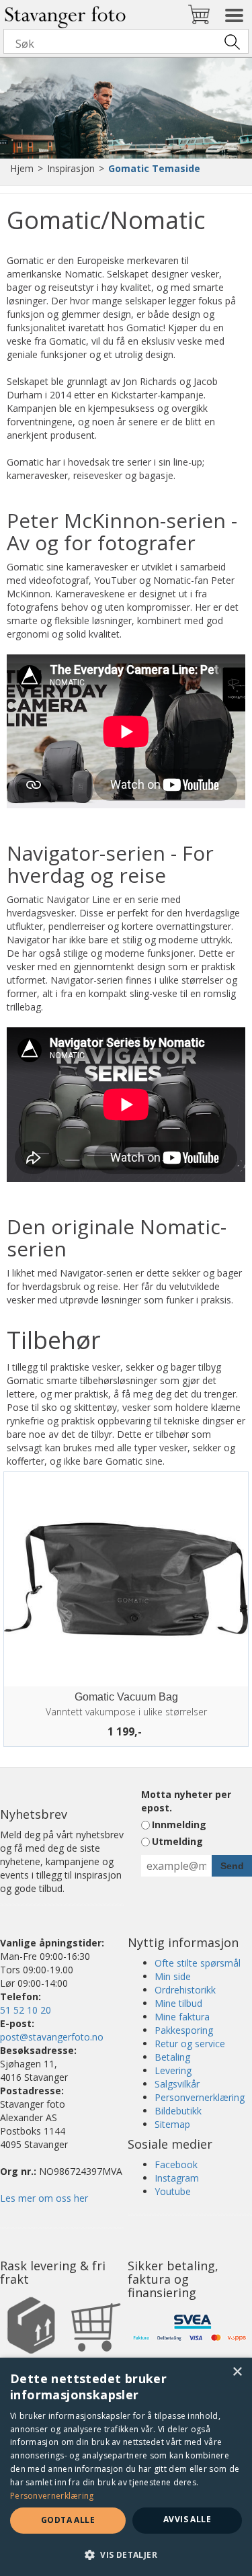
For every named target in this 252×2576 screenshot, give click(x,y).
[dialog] (126, 2467)
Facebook (176, 2164)
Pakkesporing (184, 2030)
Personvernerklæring (200, 2097)
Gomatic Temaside (154, 168)
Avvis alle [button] (187, 2519)
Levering (173, 2070)
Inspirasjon (71, 168)
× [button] (237, 2372)
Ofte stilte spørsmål (198, 1963)
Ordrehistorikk (185, 1990)
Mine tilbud (178, 2003)
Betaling (172, 2057)
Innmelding (179, 1824)
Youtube (173, 2191)
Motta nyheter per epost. (186, 1801)
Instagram (177, 2178)
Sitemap (172, 2124)
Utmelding (177, 1841)
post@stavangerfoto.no (52, 2037)
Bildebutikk (178, 2111)
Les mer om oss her (44, 2198)
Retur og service (190, 2044)
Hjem (22, 168)
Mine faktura (182, 2017)
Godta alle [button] (68, 2520)
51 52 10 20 (26, 2010)
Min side (173, 1976)
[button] (126, 2554)
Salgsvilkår (177, 2084)
